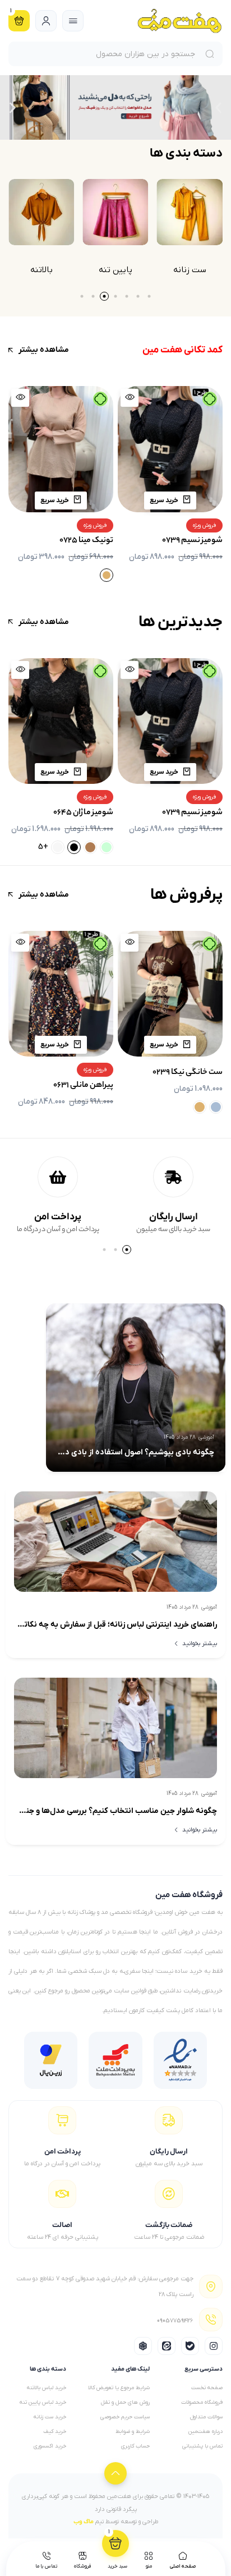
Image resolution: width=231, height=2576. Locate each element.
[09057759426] (211, 2320)
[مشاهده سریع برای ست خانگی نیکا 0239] (130, 943)
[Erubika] (143, 2346)
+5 (153, 847)
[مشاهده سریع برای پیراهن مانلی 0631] (20, 943)
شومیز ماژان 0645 (193, 813)
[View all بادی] (41, 212)
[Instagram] (214, 2346)
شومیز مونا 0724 (86, 541)
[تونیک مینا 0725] (170, 449)
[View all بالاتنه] (115, 212)
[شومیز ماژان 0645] (170, 721)
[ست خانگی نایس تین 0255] (61, 721)
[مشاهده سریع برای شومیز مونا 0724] (20, 398)
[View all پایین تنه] (190, 212)
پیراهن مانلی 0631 (83, 1086)
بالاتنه (115, 270)
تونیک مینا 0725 (196, 541)
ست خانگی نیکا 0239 (188, 1073)
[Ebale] (190, 2346)
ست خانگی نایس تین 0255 (68, 800)
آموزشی (206, 1437)
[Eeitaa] (167, 2346)
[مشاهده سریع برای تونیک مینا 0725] (130, 398)
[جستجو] (212, 54)
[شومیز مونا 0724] (61, 449)
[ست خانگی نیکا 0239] (170, 994)
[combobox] (105, 54)
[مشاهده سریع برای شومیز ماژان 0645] (130, 670)
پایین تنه (190, 270)
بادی (41, 270)
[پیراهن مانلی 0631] (61, 994)
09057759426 (175, 2323)
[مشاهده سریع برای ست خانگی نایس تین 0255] (20, 670)
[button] (218, 107)
